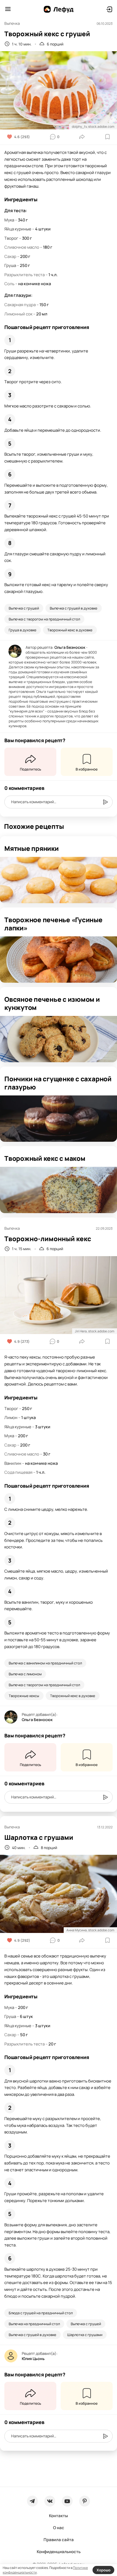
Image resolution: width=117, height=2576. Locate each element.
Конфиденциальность (59, 2552)
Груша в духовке (23, 630)
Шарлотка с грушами (85, 2335)
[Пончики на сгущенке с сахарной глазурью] (59, 1119)
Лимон (11, 1418)
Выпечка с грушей (24, 608)
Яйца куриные (18, 229)
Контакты (59, 2516)
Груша (10, 265)
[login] (109, 9)
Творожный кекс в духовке (70, 630)
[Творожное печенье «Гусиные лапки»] (59, 960)
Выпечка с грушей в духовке (74, 608)
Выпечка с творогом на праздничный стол (44, 619)
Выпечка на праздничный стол (34, 2324)
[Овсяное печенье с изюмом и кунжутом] (59, 1039)
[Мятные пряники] (59, 880)
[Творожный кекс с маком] (59, 1190)
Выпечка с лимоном (25, 1674)
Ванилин (13, 1463)
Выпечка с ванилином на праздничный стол (45, 1663)
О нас (59, 2528)
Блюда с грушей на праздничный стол (41, 2313)
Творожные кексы (24, 1696)
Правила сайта (59, 2540)
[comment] (105, 802)
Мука (9, 220)
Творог (11, 238)
